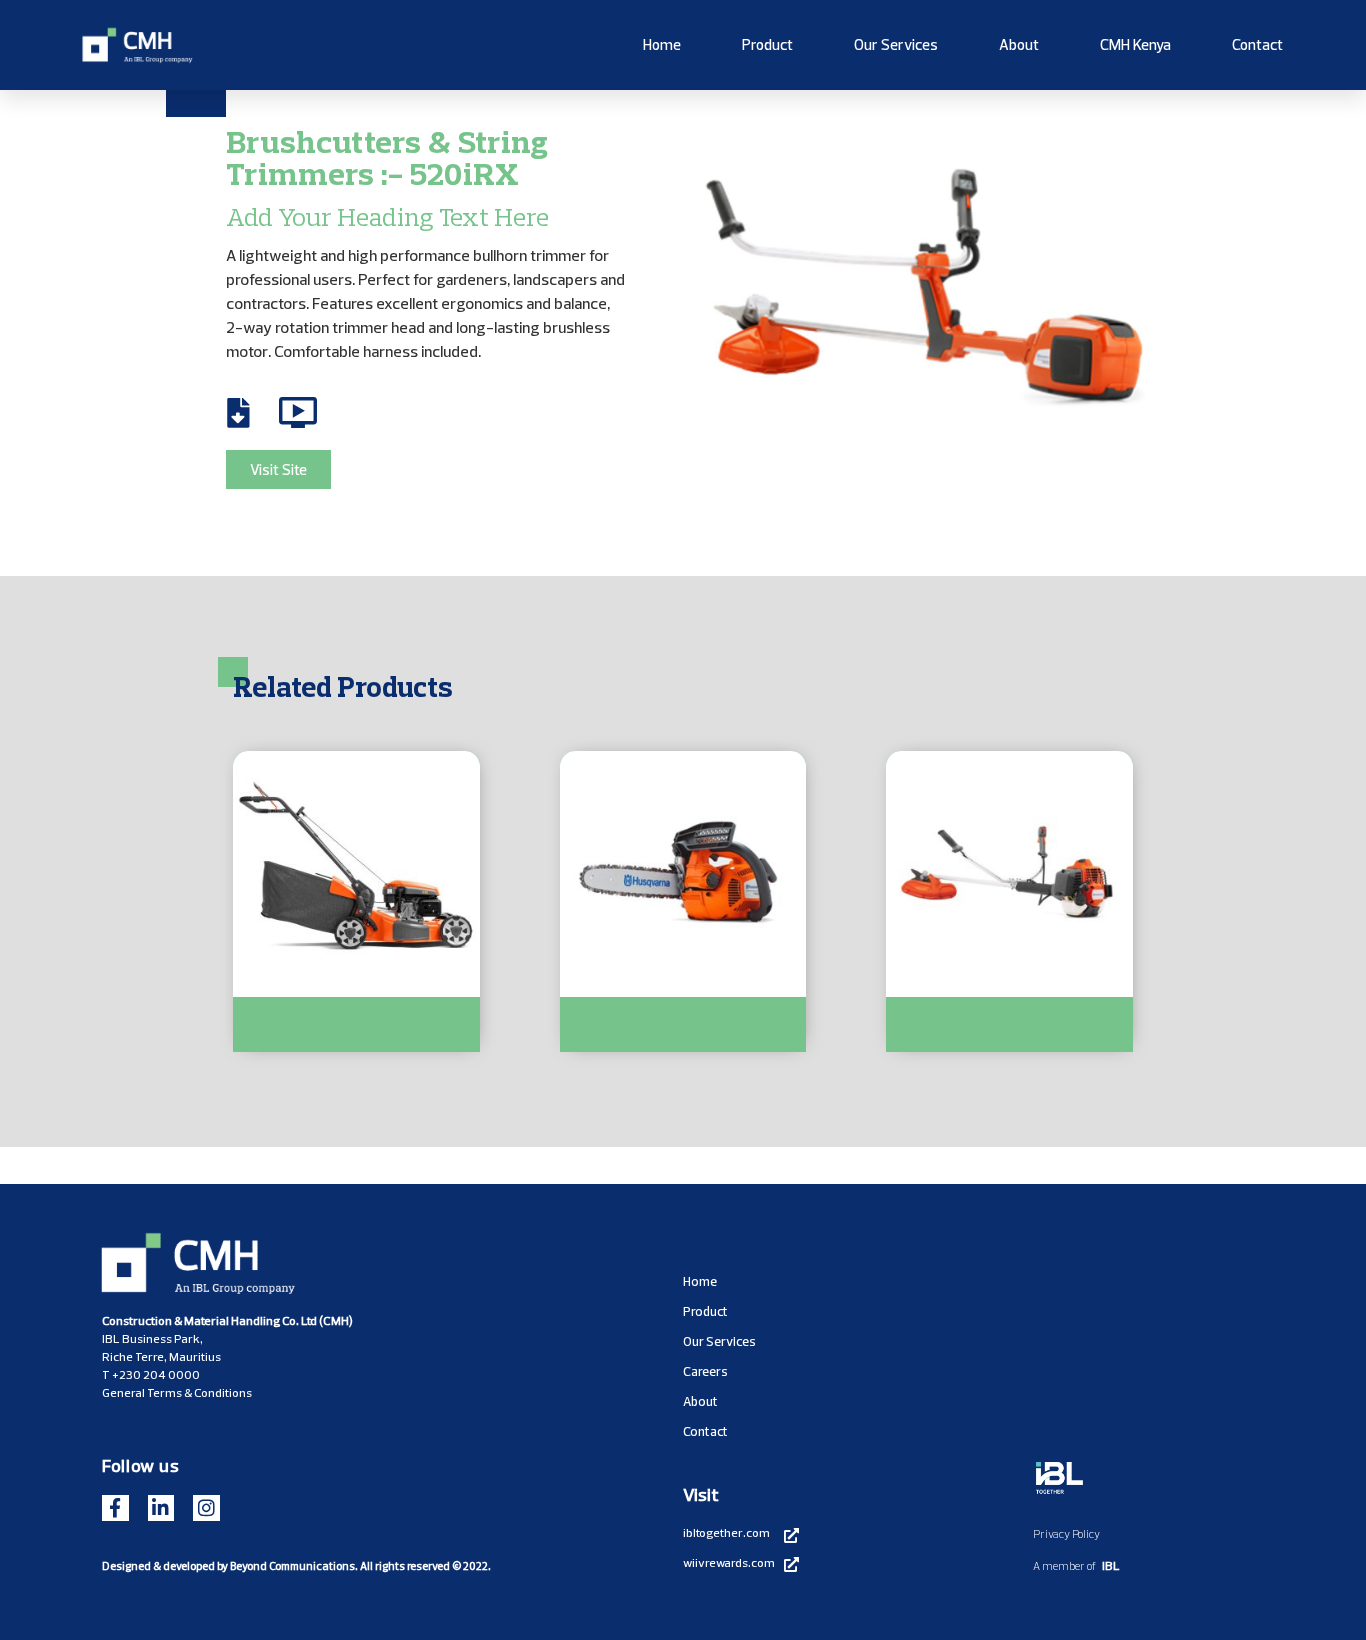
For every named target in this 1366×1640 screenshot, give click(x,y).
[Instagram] (206, 1508)
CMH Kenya (1135, 44)
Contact (1257, 44)
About (1019, 44)
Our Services (896, 44)
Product (767, 44)
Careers (705, 1371)
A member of (1064, 1566)
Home (662, 44)
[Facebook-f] (115, 1508)
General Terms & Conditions (177, 1392)
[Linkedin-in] (161, 1508)
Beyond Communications (292, 1566)
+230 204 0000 (156, 1374)
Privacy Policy (1066, 1534)
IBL (1111, 1565)
